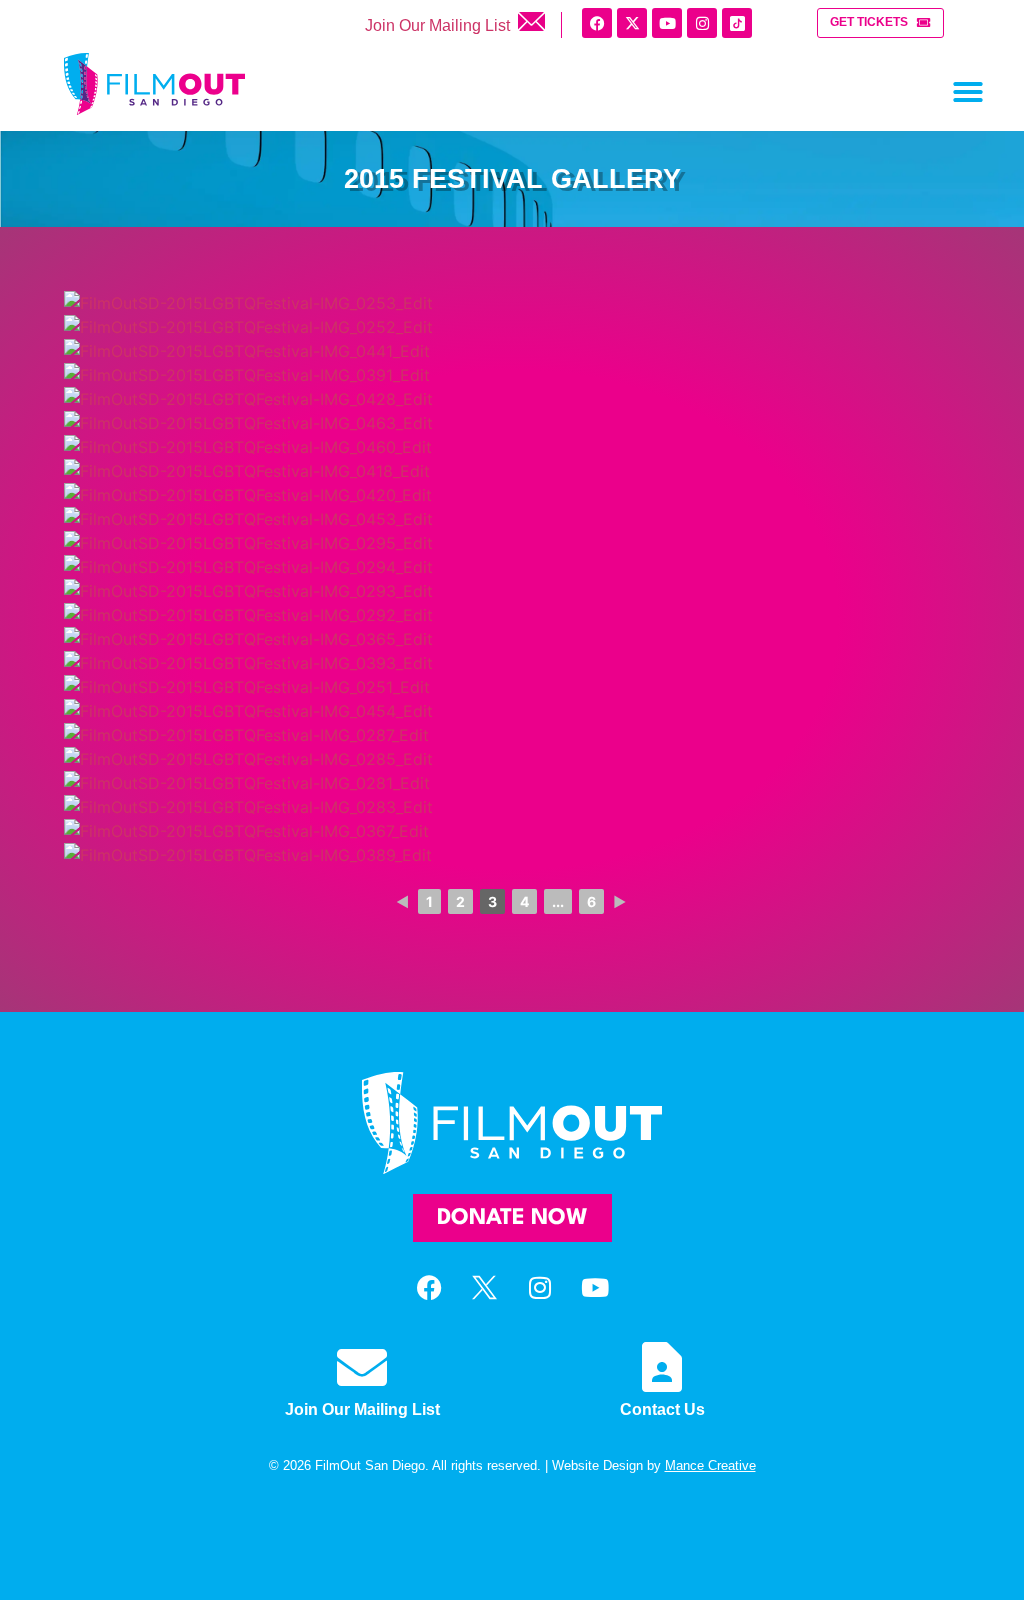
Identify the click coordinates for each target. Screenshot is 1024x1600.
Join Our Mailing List (439, 25)
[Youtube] (667, 23)
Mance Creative (710, 1465)
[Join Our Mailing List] (362, 1367)
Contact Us (662, 1409)
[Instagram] (702, 23)
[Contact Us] (662, 1367)
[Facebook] (597, 23)
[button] (968, 92)
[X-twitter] (632, 23)
